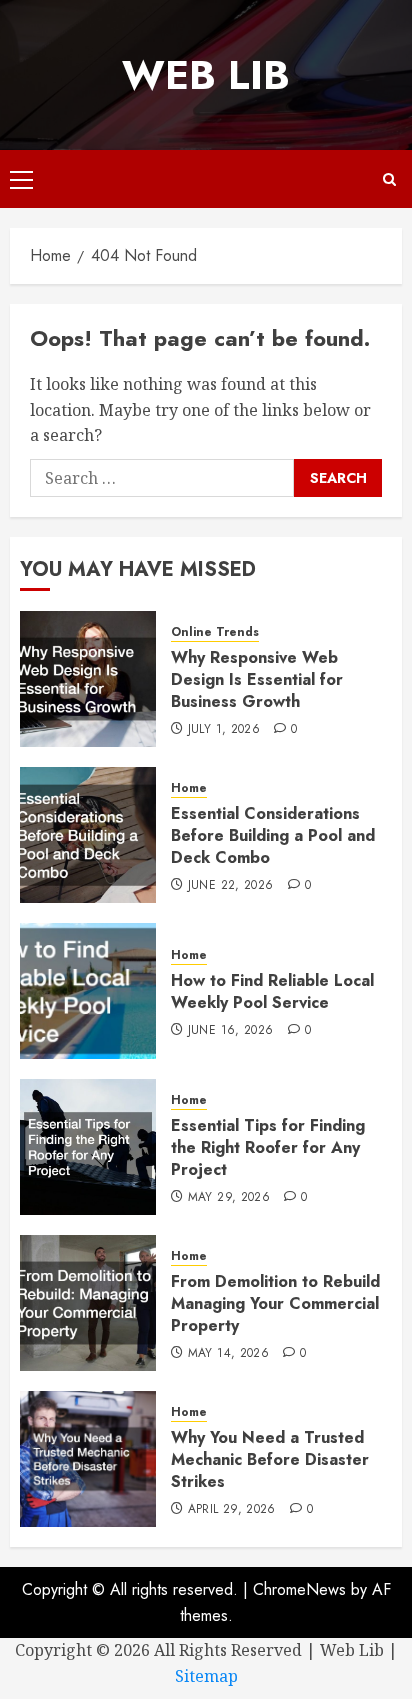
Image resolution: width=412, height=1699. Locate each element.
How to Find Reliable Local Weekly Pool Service (272, 991)
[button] (21, 179)
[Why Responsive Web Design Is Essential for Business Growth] (88, 679)
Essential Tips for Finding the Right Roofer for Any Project (268, 1148)
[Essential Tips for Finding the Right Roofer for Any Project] (88, 1147)
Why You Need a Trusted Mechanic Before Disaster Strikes (270, 1460)
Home (189, 788)
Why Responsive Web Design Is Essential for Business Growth (257, 680)
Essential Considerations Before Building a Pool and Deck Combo (273, 836)
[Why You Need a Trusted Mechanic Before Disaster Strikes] (88, 1459)
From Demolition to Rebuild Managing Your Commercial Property (275, 1304)
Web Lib (206, 75)
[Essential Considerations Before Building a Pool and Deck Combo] (88, 835)
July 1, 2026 (224, 730)
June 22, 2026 (231, 886)
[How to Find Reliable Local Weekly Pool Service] (88, 991)
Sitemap (206, 1676)
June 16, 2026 (231, 1031)
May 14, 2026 (228, 1354)
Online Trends (215, 632)
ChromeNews (299, 1589)
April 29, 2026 (232, 1510)
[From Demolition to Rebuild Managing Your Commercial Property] (88, 1303)
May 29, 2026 (229, 1198)
